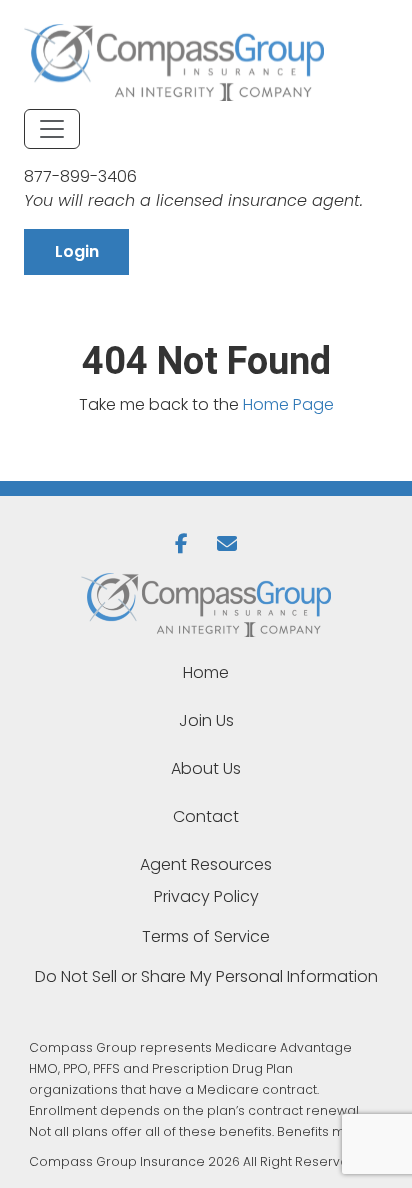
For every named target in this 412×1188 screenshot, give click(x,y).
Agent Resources (206, 864)
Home (206, 672)
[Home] (206, 605)
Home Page (288, 404)
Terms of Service (206, 936)
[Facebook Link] (187, 543)
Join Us (206, 720)
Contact (206, 816)
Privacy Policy (206, 896)
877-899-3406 (80, 176)
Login (77, 251)
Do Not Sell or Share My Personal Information (206, 976)
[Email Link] (228, 543)
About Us (206, 768)
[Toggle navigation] (52, 129)
